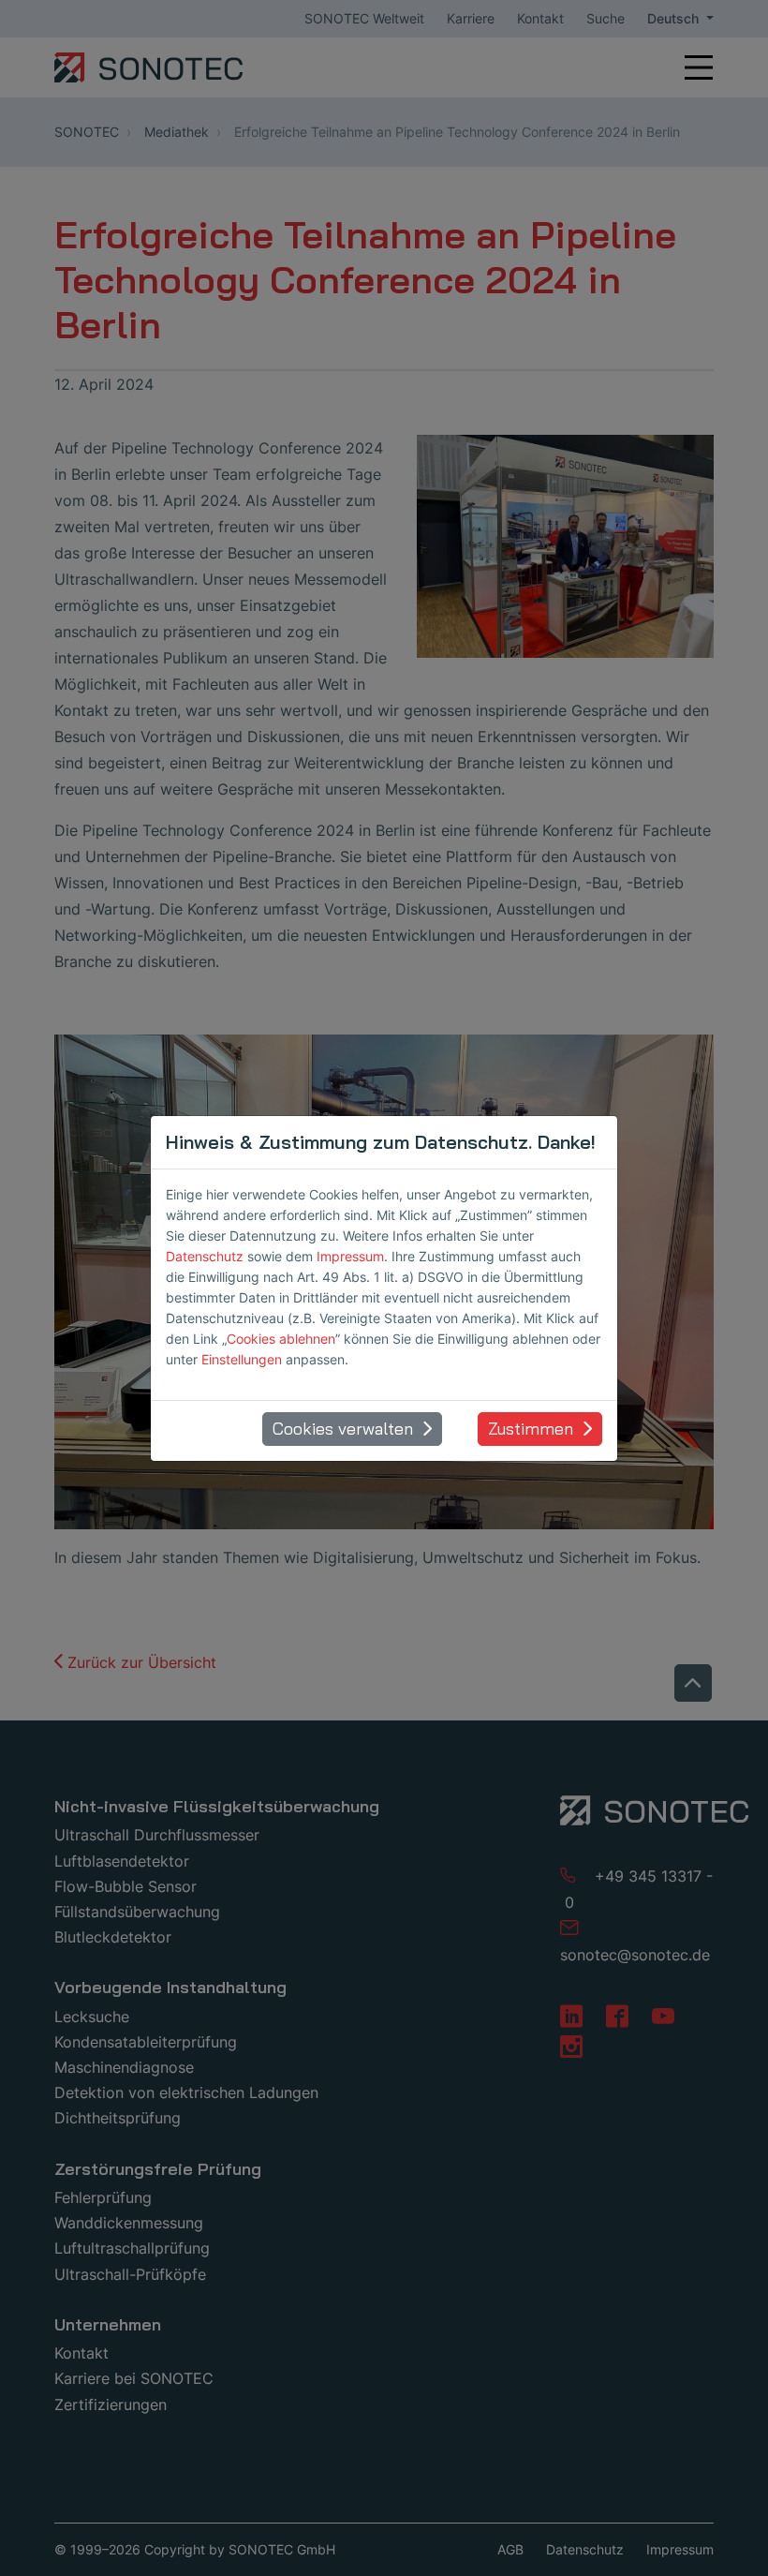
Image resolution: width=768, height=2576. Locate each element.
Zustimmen (531, 1429)
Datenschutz (205, 1256)
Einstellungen (242, 1359)
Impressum (350, 1256)
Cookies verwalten (343, 1429)
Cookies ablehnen (281, 1339)
